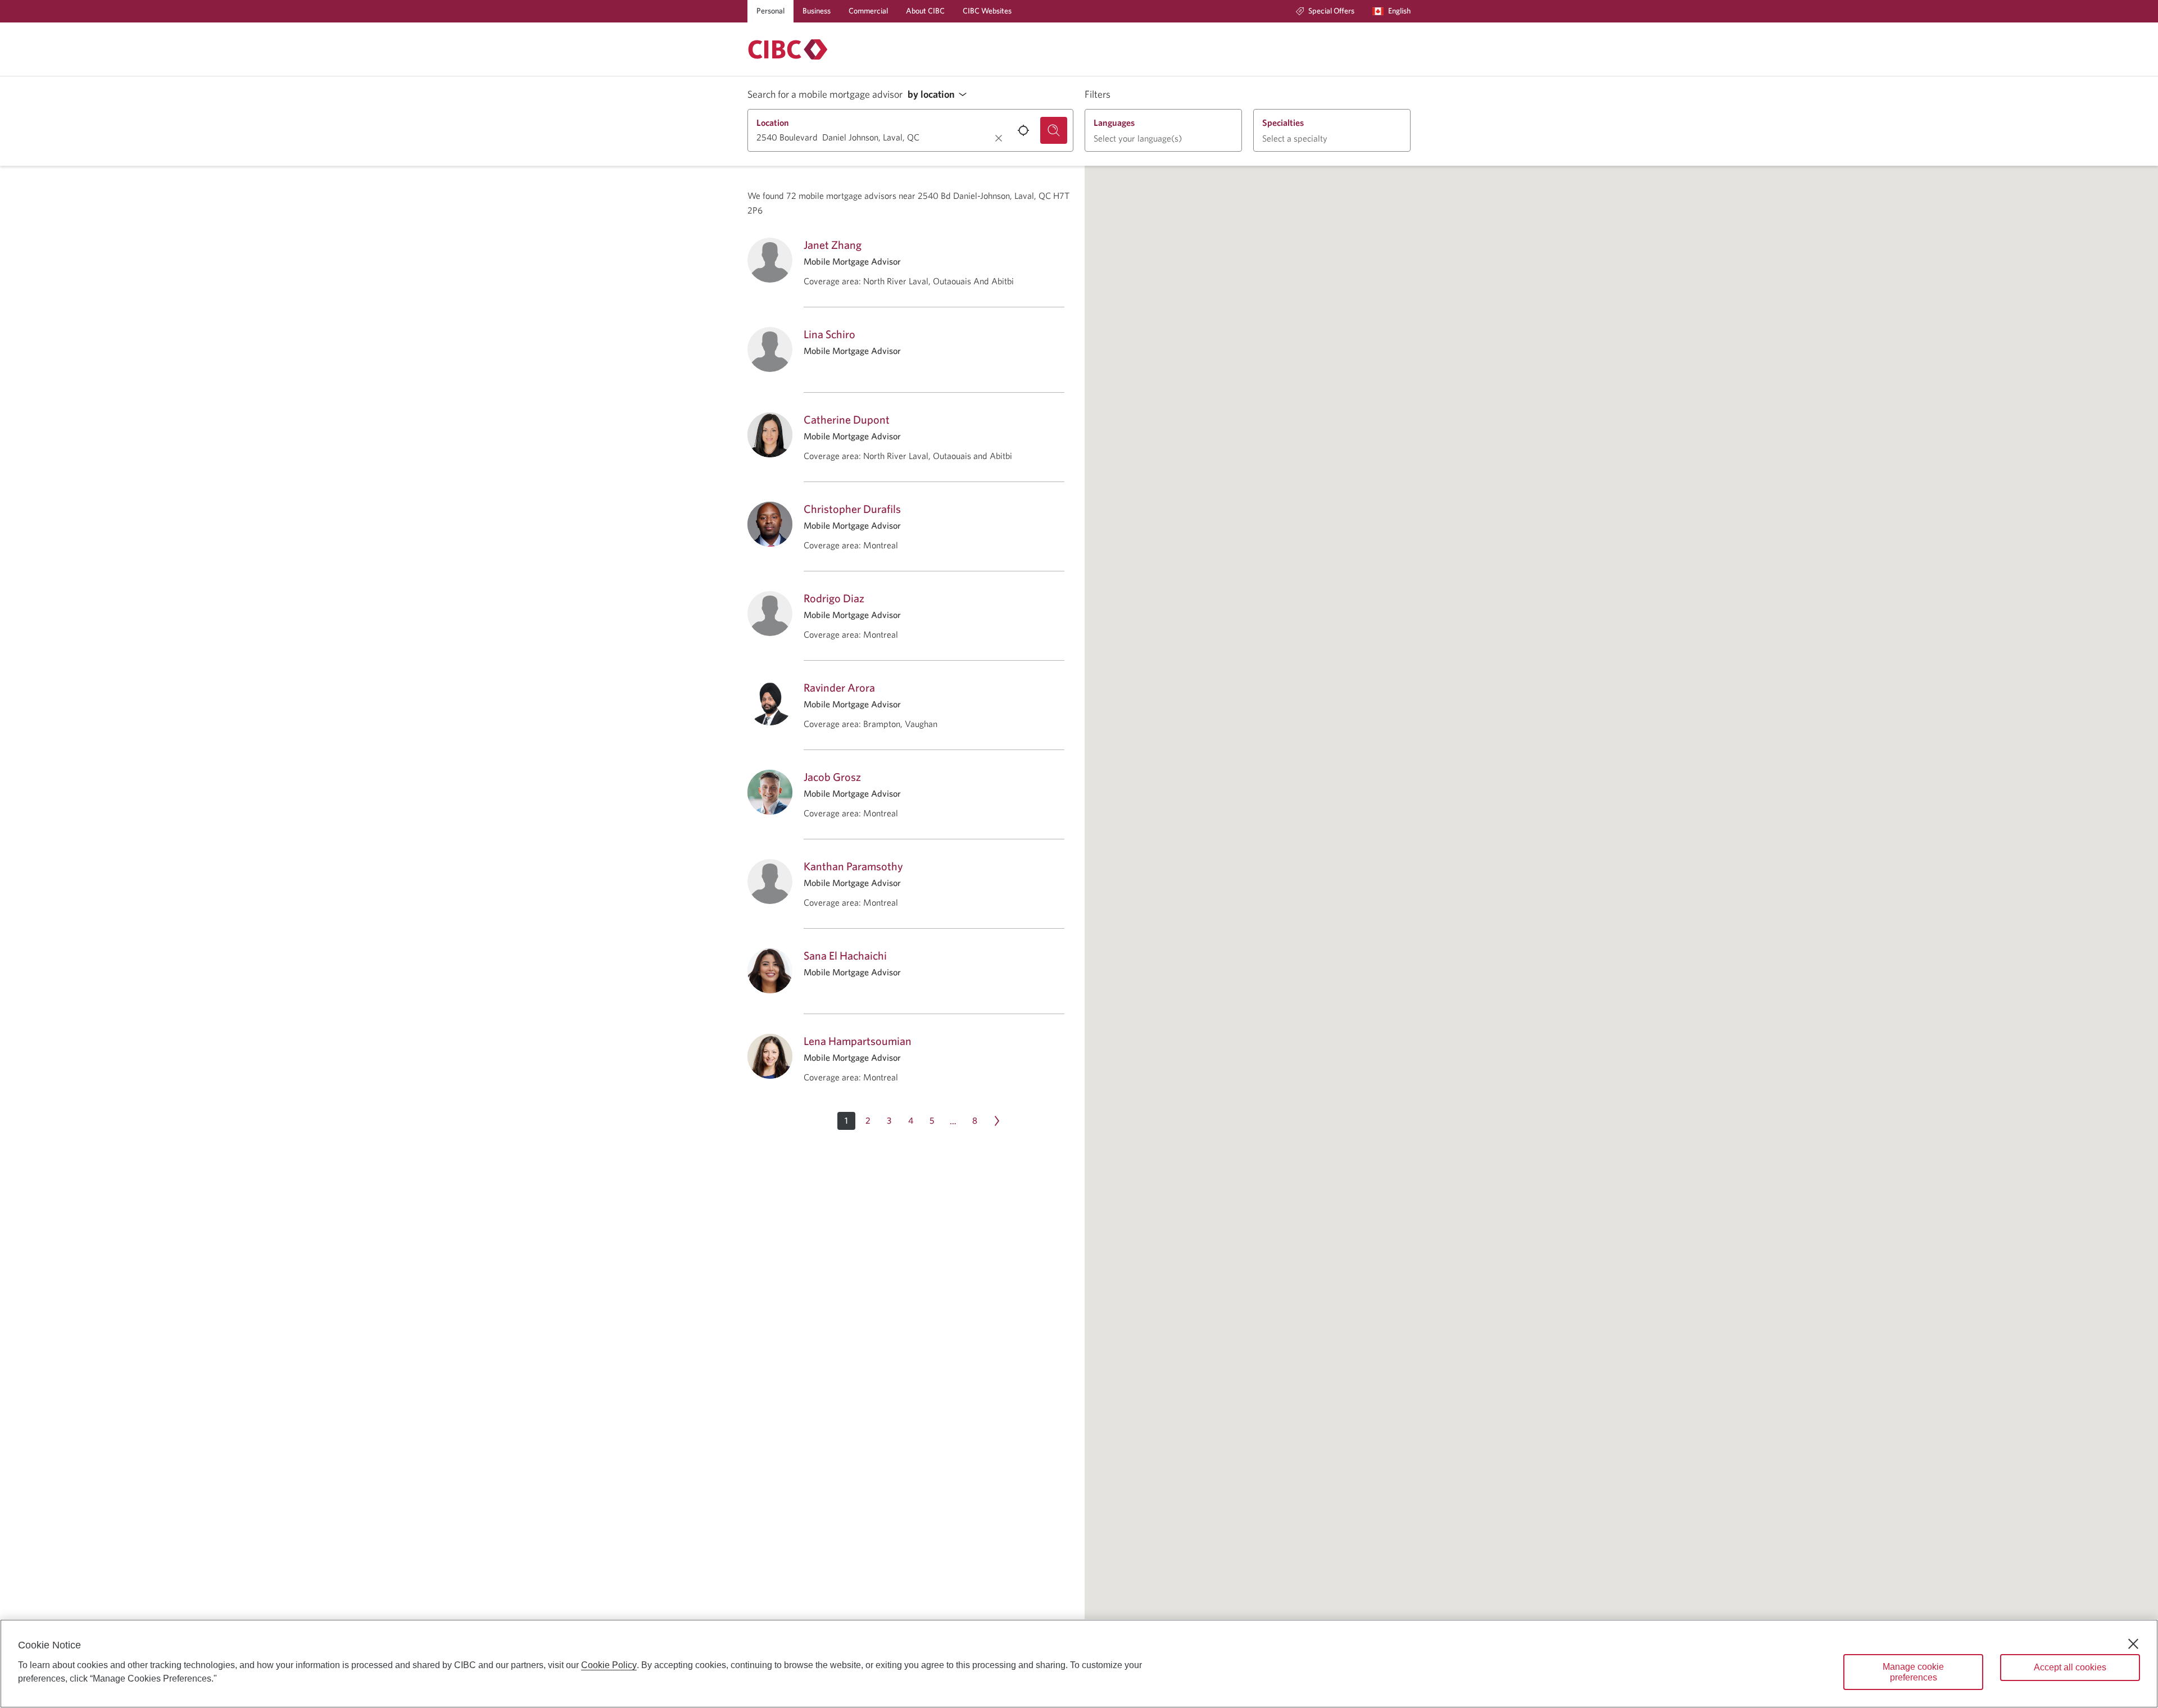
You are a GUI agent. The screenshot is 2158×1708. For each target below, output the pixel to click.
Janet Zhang (833, 245)
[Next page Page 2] (997, 1121)
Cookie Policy (609, 1665)
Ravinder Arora (839, 687)
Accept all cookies (2070, 1667)
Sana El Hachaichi (845, 955)
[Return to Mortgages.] (788, 49)
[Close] (2133, 1644)
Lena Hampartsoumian (858, 1041)
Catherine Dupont (847, 419)
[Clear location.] (999, 138)
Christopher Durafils (852, 509)
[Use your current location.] (1023, 130)
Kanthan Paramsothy (853, 866)
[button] (940, 95)
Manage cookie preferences (1913, 1672)
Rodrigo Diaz (834, 598)
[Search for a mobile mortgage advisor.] (1054, 130)
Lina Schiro (829, 334)
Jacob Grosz (832, 777)
